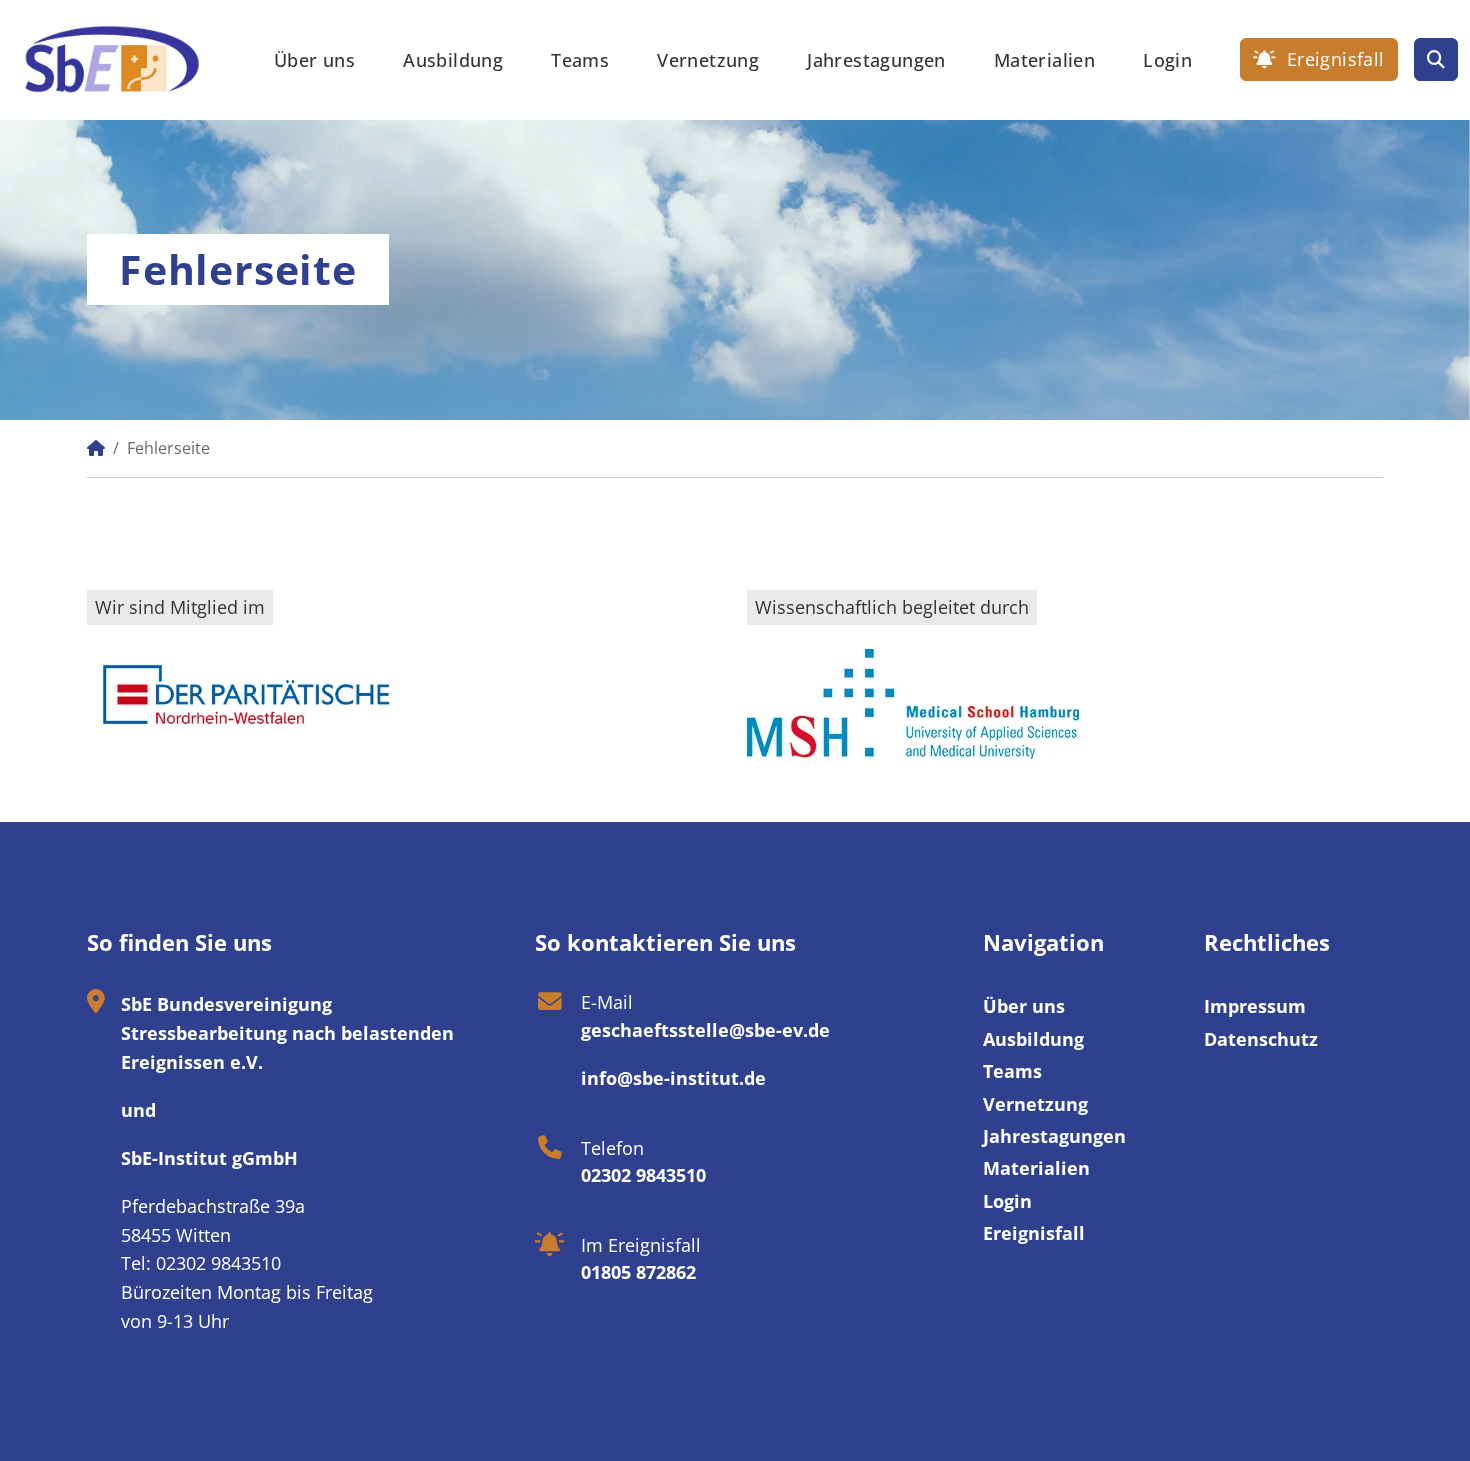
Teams (580, 60)
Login (1167, 60)
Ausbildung (453, 60)
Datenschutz (1261, 1039)
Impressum (1255, 1006)
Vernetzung (708, 60)
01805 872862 (638, 1272)
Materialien (1044, 60)
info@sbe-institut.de (673, 1078)
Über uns (314, 60)
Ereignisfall (1332, 59)
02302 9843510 (643, 1175)
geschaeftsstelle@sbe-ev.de (705, 1030)
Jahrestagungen (876, 60)
